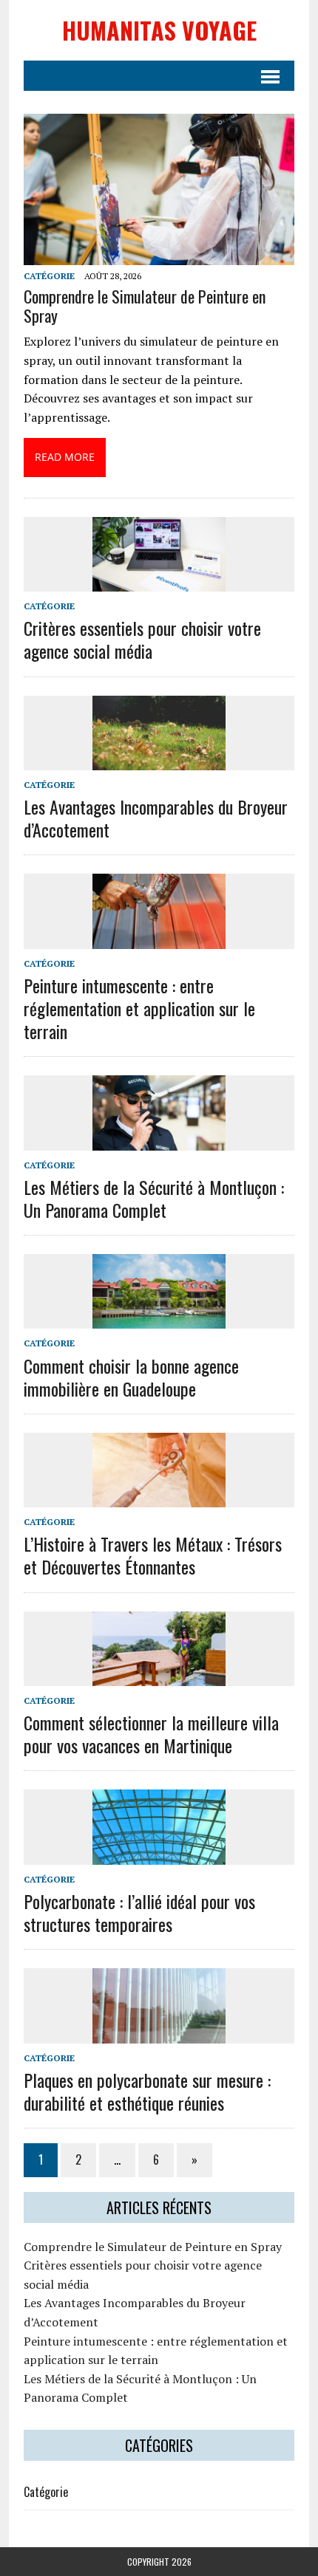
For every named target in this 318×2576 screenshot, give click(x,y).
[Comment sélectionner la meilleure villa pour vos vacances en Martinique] (159, 1676)
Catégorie (49, 276)
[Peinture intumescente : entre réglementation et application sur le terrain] (159, 939)
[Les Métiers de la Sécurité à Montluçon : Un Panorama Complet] (159, 1140)
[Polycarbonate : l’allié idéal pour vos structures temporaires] (159, 1854)
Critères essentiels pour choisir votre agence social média (142, 639)
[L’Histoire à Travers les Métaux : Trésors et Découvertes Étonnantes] (159, 1498)
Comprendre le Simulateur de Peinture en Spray (145, 306)
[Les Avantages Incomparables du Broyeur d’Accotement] (159, 760)
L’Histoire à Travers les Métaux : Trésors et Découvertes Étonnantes (153, 1555)
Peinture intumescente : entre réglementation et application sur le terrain (139, 1008)
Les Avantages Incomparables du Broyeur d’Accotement (156, 818)
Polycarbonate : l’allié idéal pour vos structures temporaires (139, 1912)
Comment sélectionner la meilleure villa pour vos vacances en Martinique (151, 1734)
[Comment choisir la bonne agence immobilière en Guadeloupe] (159, 1319)
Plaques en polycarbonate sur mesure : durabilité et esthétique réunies (147, 2091)
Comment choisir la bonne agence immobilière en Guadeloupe (131, 1377)
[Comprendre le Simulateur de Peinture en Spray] (159, 256)
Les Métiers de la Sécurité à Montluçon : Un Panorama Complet (154, 1198)
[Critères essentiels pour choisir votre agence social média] (159, 581)
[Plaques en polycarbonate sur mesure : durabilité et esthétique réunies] (159, 2033)
